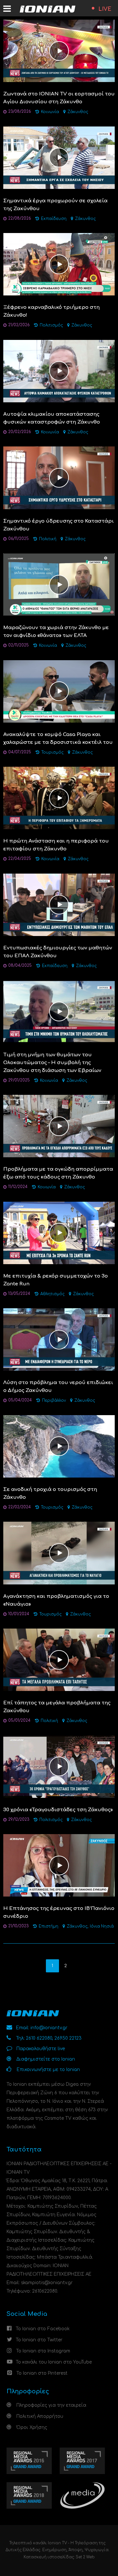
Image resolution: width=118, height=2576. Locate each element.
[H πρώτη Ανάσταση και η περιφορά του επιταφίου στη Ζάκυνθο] (59, 798)
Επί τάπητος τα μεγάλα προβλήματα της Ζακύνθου (57, 1707)
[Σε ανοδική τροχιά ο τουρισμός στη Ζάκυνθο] (59, 1446)
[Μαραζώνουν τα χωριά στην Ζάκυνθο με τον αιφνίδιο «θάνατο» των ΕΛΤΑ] (59, 584)
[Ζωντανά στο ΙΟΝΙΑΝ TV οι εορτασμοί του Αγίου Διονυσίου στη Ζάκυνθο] (59, 50)
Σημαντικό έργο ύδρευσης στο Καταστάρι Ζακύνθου (59, 525)
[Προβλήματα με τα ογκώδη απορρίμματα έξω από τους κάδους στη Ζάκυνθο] (59, 1126)
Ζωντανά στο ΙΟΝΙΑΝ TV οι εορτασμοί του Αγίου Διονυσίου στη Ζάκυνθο (59, 98)
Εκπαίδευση (54, 219)
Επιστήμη (49, 1926)
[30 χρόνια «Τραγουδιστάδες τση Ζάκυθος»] (59, 1766)
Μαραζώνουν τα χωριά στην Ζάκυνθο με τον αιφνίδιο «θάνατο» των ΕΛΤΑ (56, 632)
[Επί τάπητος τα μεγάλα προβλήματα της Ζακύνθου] (59, 1659)
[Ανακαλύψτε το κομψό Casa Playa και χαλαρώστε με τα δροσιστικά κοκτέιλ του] (59, 691)
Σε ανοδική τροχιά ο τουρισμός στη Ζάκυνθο (50, 1493)
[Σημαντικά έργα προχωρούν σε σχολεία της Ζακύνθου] (59, 157)
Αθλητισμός (52, 1294)
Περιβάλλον (54, 1401)
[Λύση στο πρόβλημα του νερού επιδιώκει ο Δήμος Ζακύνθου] (59, 1339)
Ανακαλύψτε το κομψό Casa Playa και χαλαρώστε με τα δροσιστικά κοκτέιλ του (58, 738)
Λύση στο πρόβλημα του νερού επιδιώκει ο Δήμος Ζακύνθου (58, 1387)
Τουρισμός (52, 753)
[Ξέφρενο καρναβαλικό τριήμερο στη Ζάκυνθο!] (59, 264)
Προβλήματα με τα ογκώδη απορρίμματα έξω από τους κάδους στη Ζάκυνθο (58, 1173)
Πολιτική (48, 539)
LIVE (105, 9)
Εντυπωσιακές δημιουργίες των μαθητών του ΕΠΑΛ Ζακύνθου (58, 952)
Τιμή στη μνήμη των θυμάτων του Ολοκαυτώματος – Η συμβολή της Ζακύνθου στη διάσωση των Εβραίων (52, 1063)
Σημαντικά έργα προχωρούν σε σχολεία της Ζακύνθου (55, 205)
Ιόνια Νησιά (102, 1926)
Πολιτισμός (51, 325)
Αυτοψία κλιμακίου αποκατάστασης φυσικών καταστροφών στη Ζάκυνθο (52, 418)
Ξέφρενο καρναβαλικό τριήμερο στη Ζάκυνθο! (51, 311)
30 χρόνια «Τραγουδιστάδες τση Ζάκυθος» (58, 1810)
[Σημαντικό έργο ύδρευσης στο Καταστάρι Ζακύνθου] (59, 478)
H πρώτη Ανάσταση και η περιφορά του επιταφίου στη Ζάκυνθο (56, 845)
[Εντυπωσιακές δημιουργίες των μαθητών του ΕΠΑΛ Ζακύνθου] (59, 904)
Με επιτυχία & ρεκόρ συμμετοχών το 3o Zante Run (56, 1280)
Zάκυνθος (78, 112)
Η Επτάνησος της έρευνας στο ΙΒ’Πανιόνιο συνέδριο (59, 1912)
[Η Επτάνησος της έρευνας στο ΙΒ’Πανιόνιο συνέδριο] (59, 1865)
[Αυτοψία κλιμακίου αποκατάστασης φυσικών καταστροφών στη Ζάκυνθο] (59, 371)
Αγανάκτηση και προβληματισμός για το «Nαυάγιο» (56, 1600)
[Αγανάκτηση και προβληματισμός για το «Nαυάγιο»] (59, 1553)
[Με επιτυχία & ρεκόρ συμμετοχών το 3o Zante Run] (59, 1233)
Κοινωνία (50, 112)
